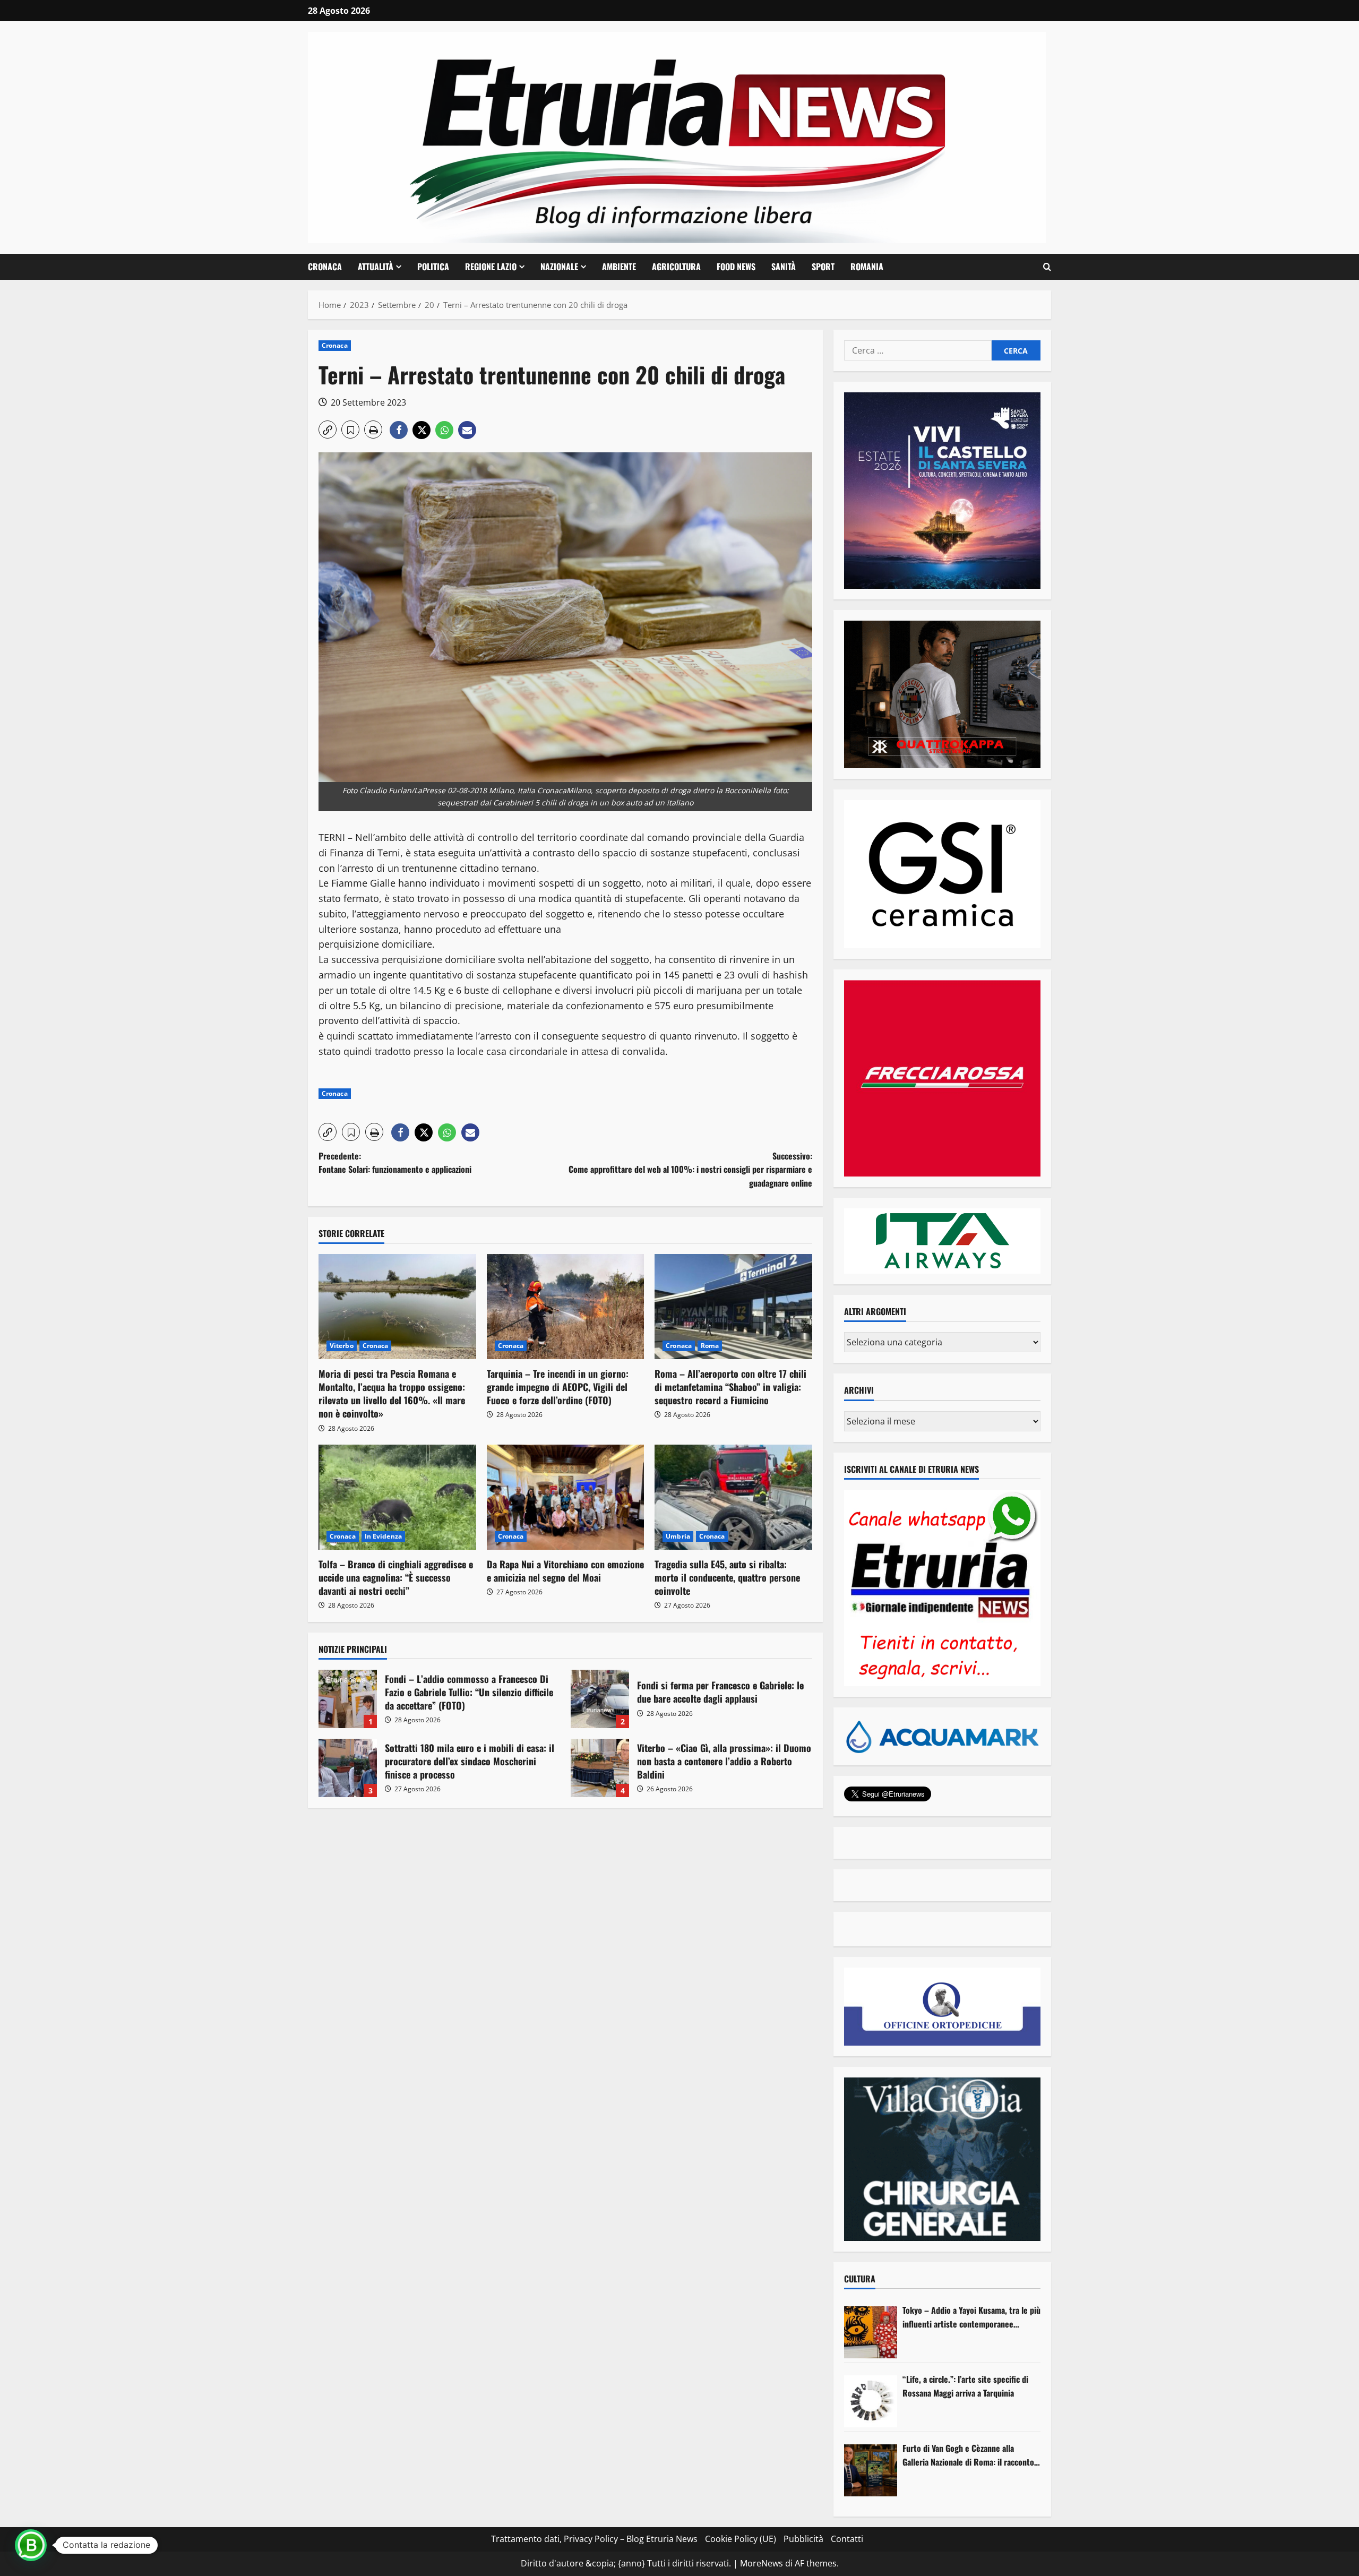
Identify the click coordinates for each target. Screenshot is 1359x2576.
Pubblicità (803, 2539)
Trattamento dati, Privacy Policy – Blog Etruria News (594, 2539)
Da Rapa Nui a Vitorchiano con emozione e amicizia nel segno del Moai (565, 1571)
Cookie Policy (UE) (741, 2539)
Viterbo (342, 1346)
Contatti (847, 2539)
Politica (433, 267)
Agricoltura (676, 267)
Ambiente (619, 267)
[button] (1047, 267)
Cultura (860, 2279)
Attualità (376, 267)
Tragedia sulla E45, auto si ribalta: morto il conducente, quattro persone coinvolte (727, 1577)
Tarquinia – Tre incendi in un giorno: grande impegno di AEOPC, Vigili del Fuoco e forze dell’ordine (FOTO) (558, 1387)
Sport (823, 267)
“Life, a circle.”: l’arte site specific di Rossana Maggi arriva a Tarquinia (965, 2386)
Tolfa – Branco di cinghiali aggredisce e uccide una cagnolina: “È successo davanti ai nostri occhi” (396, 1577)
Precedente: (395, 1163)
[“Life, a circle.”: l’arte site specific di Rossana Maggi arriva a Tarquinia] (871, 2401)
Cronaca (325, 267)
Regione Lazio (491, 267)
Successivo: (690, 1169)
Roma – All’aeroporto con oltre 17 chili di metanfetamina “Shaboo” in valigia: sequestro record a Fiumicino (730, 1387)
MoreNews (762, 2563)
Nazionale (559, 267)
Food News (736, 267)
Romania (867, 267)
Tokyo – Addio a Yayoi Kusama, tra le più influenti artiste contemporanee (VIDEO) (971, 2317)
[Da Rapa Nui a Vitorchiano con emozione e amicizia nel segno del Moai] (566, 1497)
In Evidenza (383, 1536)
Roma (710, 1346)
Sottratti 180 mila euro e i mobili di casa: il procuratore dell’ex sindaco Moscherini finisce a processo (348, 1768)
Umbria (678, 1536)
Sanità (784, 267)
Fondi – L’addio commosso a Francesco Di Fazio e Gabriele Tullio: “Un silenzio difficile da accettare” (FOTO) (348, 1699)
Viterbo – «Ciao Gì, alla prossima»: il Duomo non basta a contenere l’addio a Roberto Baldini (600, 1768)
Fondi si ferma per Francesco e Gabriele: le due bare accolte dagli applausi (600, 1699)
